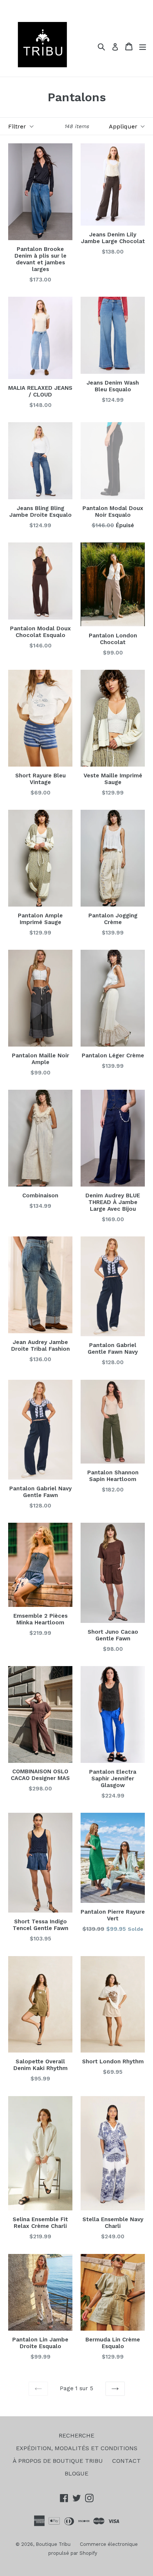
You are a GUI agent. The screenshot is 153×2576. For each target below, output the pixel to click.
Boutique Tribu (53, 2544)
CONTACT (126, 2461)
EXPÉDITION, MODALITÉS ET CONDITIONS (77, 2448)
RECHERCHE (76, 2435)
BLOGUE (76, 2473)
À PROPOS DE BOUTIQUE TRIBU (58, 2461)
